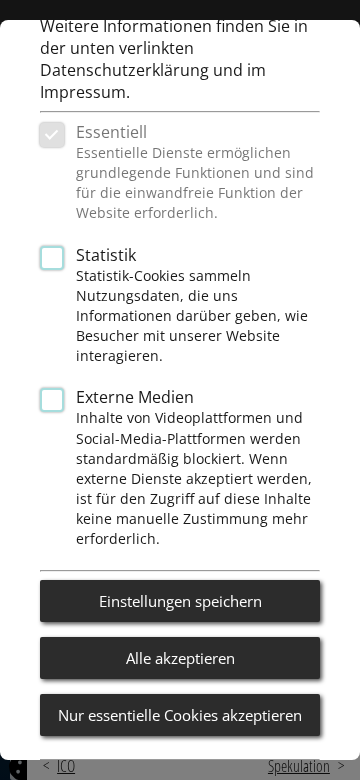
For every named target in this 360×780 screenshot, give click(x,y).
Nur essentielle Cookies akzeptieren (180, 715)
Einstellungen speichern (180, 601)
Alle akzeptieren (180, 658)
